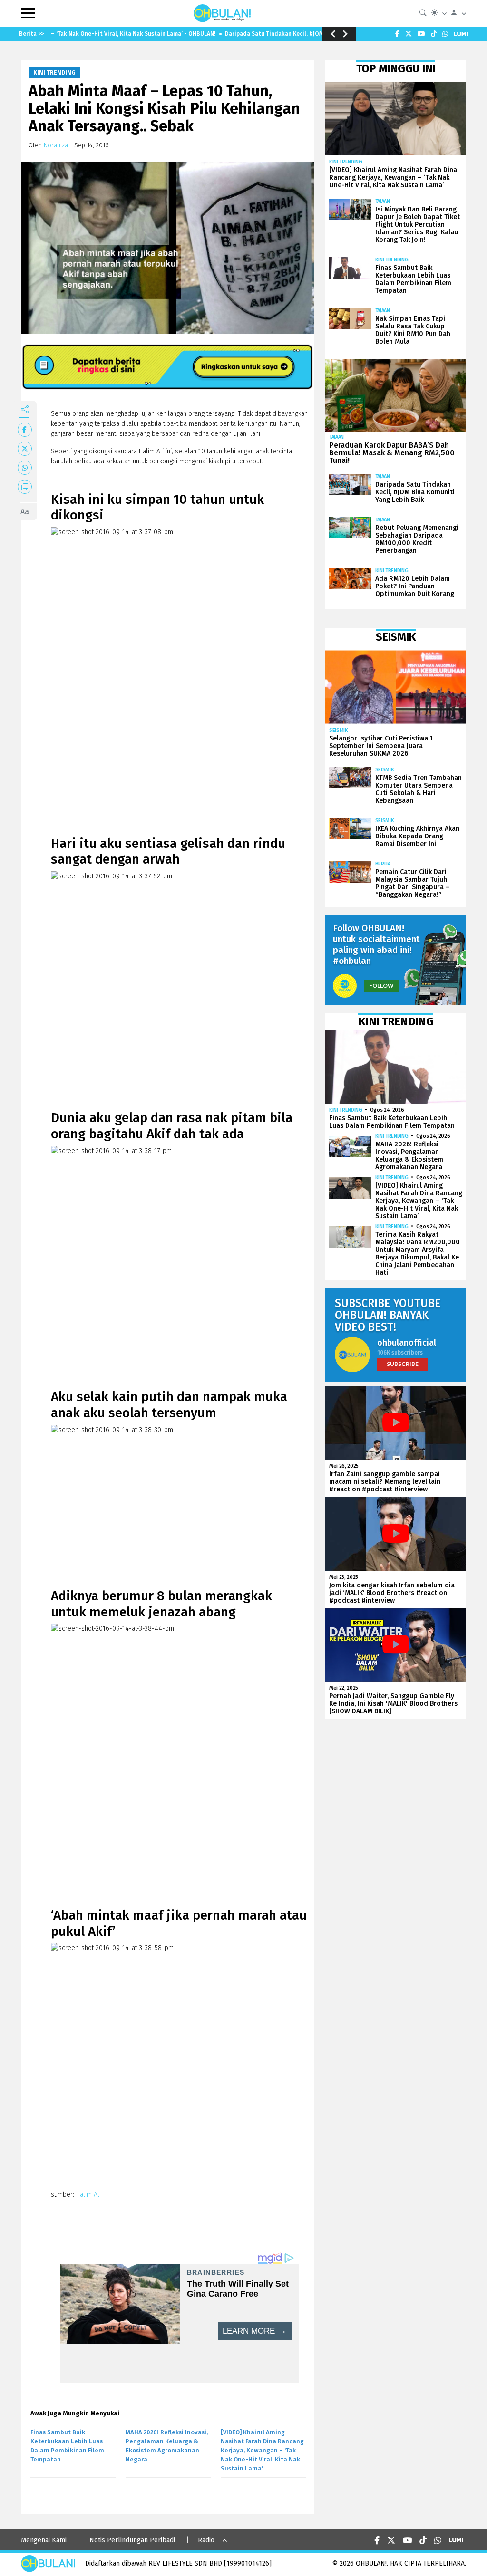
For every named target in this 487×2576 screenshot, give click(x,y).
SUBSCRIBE (403, 1364)
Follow (381, 985)
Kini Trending (54, 73)
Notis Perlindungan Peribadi (132, 2540)
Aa (25, 512)
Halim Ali (88, 2195)
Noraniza (56, 145)
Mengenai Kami (44, 2540)
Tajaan (383, 201)
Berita (383, 864)
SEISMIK (339, 730)
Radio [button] (206, 2540)
